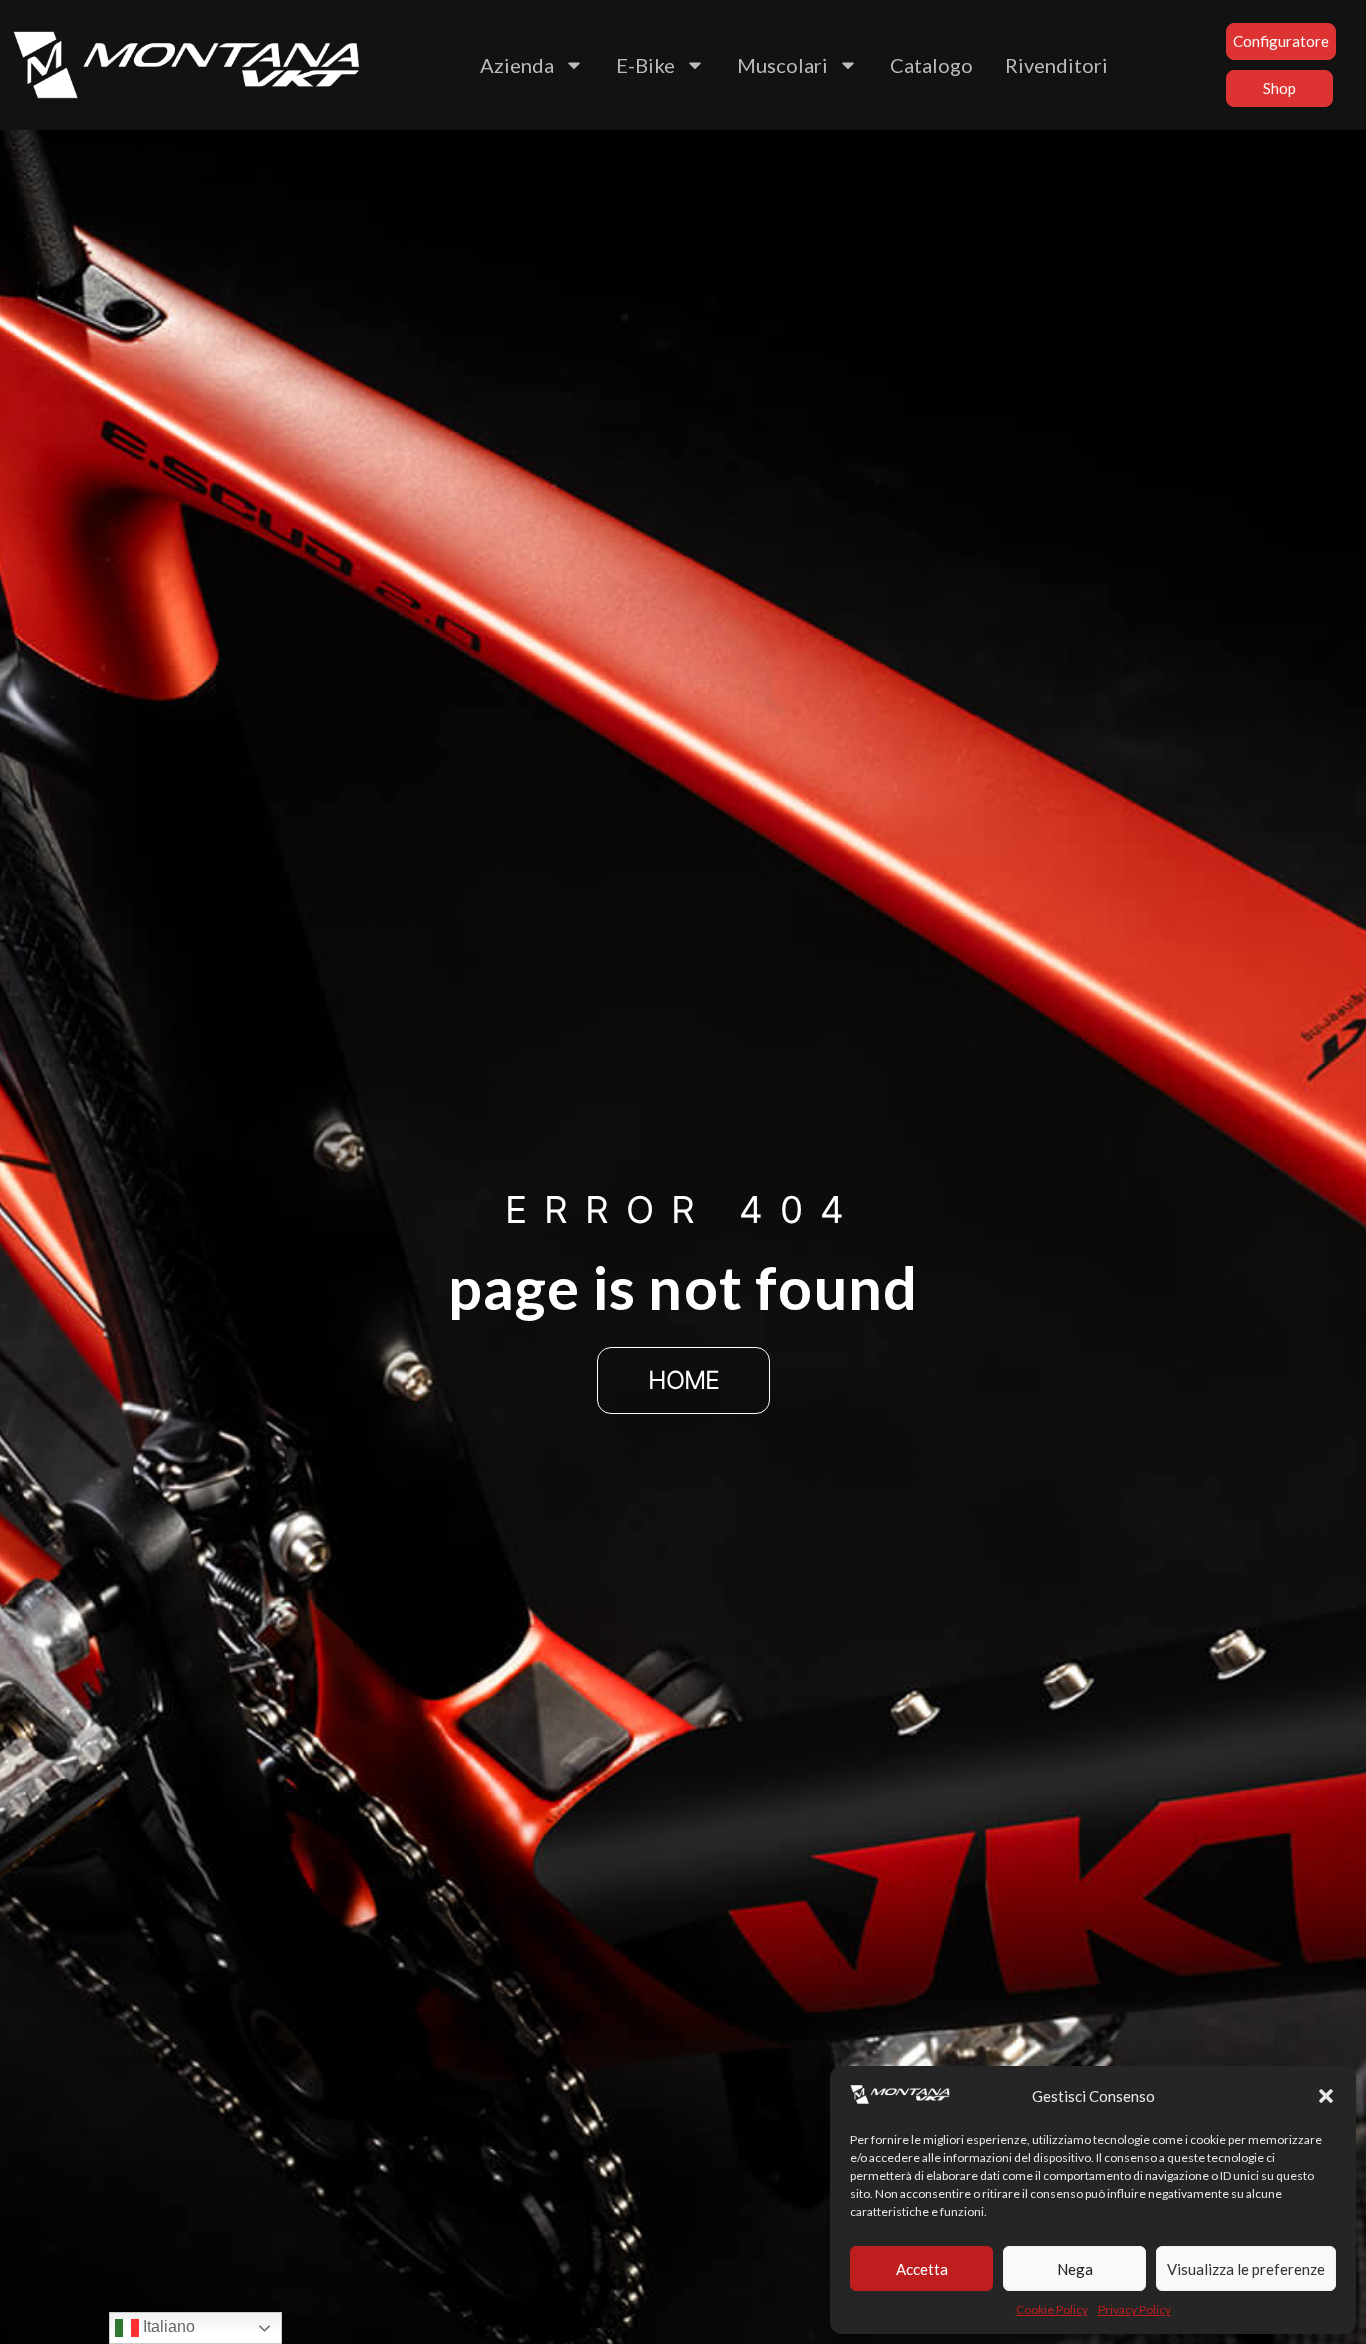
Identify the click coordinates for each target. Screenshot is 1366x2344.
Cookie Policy (1052, 2309)
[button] (1326, 2096)
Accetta (922, 2269)
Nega (1075, 2269)
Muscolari (782, 65)
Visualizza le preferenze (1246, 2269)
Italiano (167, 2326)
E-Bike (645, 65)
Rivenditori (1056, 65)
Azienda (517, 65)
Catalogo (931, 65)
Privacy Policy (1134, 2309)
